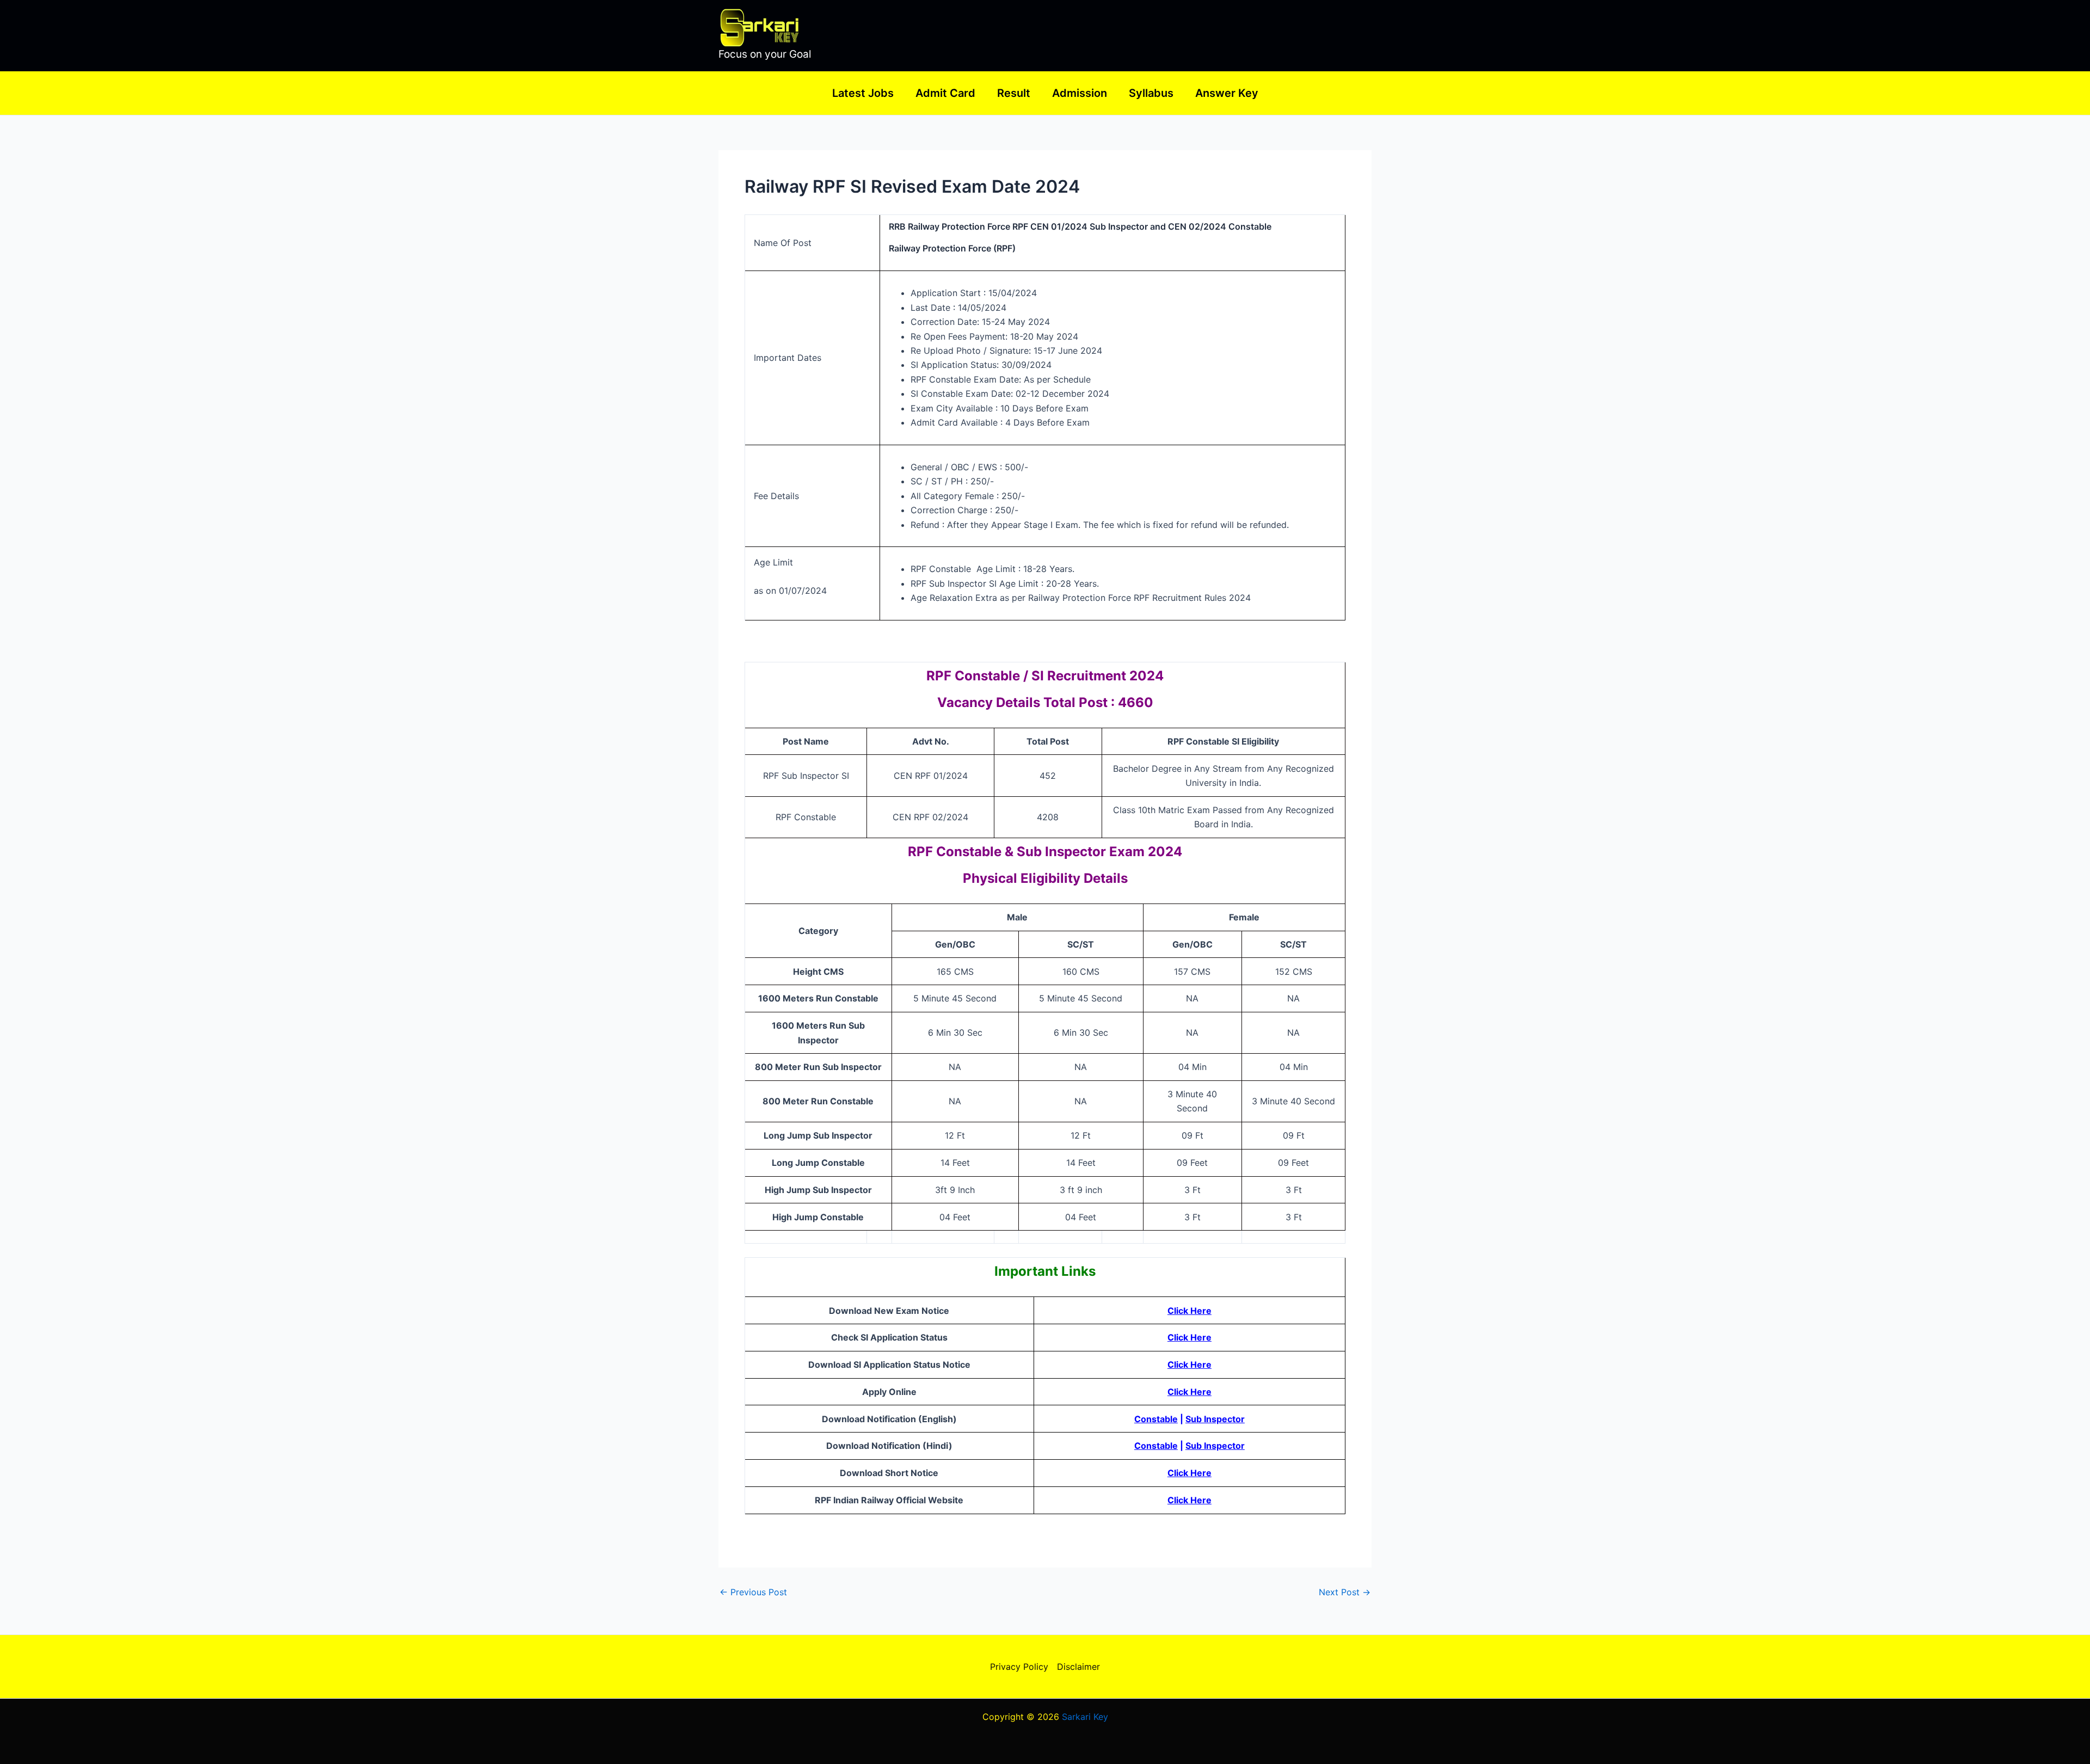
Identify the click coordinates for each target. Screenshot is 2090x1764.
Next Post (1345, 1592)
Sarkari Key (1085, 1717)
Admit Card (945, 93)
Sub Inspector (1215, 1419)
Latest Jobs (863, 93)
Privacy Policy (1019, 1667)
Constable (1156, 1419)
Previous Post (753, 1592)
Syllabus (1151, 93)
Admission (1080, 93)
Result (1014, 93)
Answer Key (1227, 93)
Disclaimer (1078, 1667)
